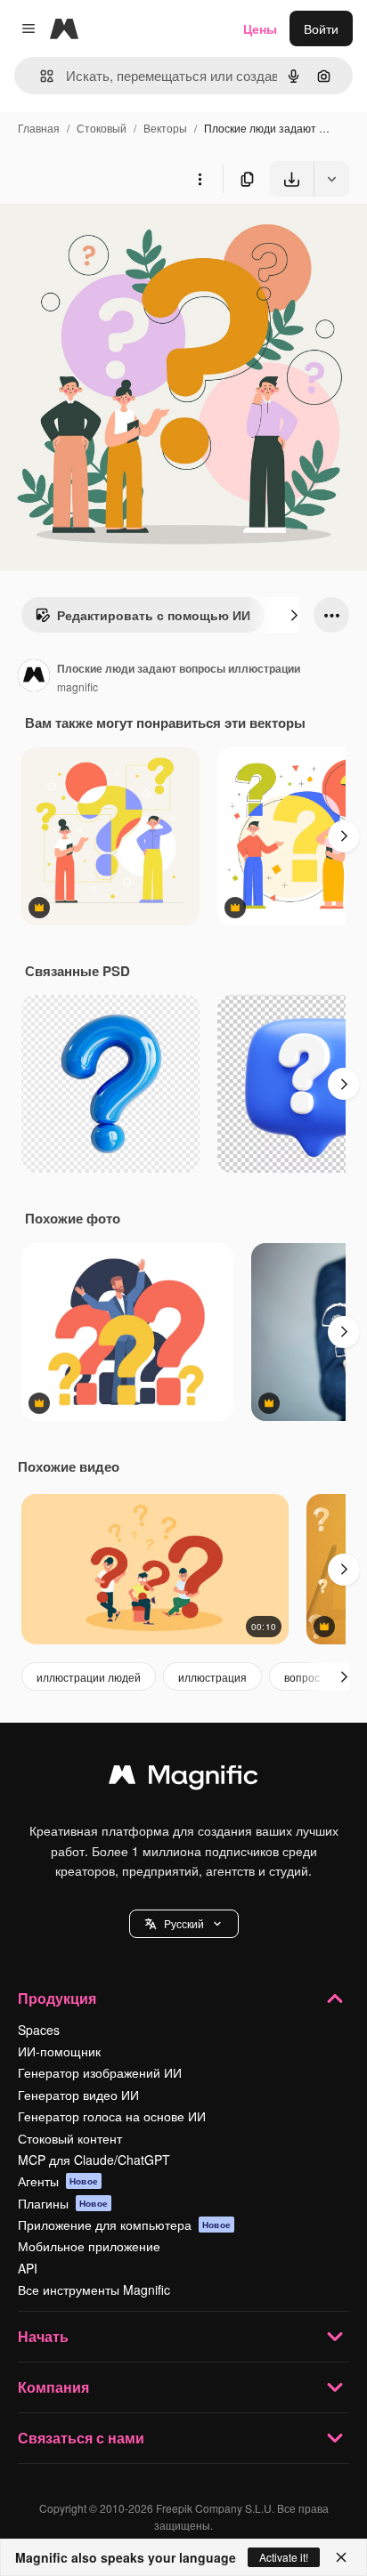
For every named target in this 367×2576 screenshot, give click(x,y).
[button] (184, 1924)
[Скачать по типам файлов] (331, 179)
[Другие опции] (200, 179)
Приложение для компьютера (124, 2225)
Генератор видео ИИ (78, 2095)
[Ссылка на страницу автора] (34, 677)
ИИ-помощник (59, 2051)
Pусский (184, 1923)
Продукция (57, 1998)
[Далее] (294, 615)
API (28, 2268)
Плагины (63, 2203)
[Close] (341, 2557)
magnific (77, 686)
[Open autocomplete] (40, 76)
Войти (321, 28)
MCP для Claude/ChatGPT (94, 2160)
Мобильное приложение (89, 2246)
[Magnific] (183, 1779)
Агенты (58, 2181)
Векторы (165, 128)
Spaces (39, 2030)
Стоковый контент (70, 2138)
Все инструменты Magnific (94, 2289)
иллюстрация (212, 1677)
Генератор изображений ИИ (100, 2072)
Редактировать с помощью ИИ (154, 615)
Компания (53, 2387)
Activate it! (284, 2557)
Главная (39, 128)
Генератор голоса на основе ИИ (112, 2116)
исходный (119, 238)
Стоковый (102, 128)
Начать (43, 2336)
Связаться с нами (81, 2438)
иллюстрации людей (89, 1677)
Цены (260, 28)
